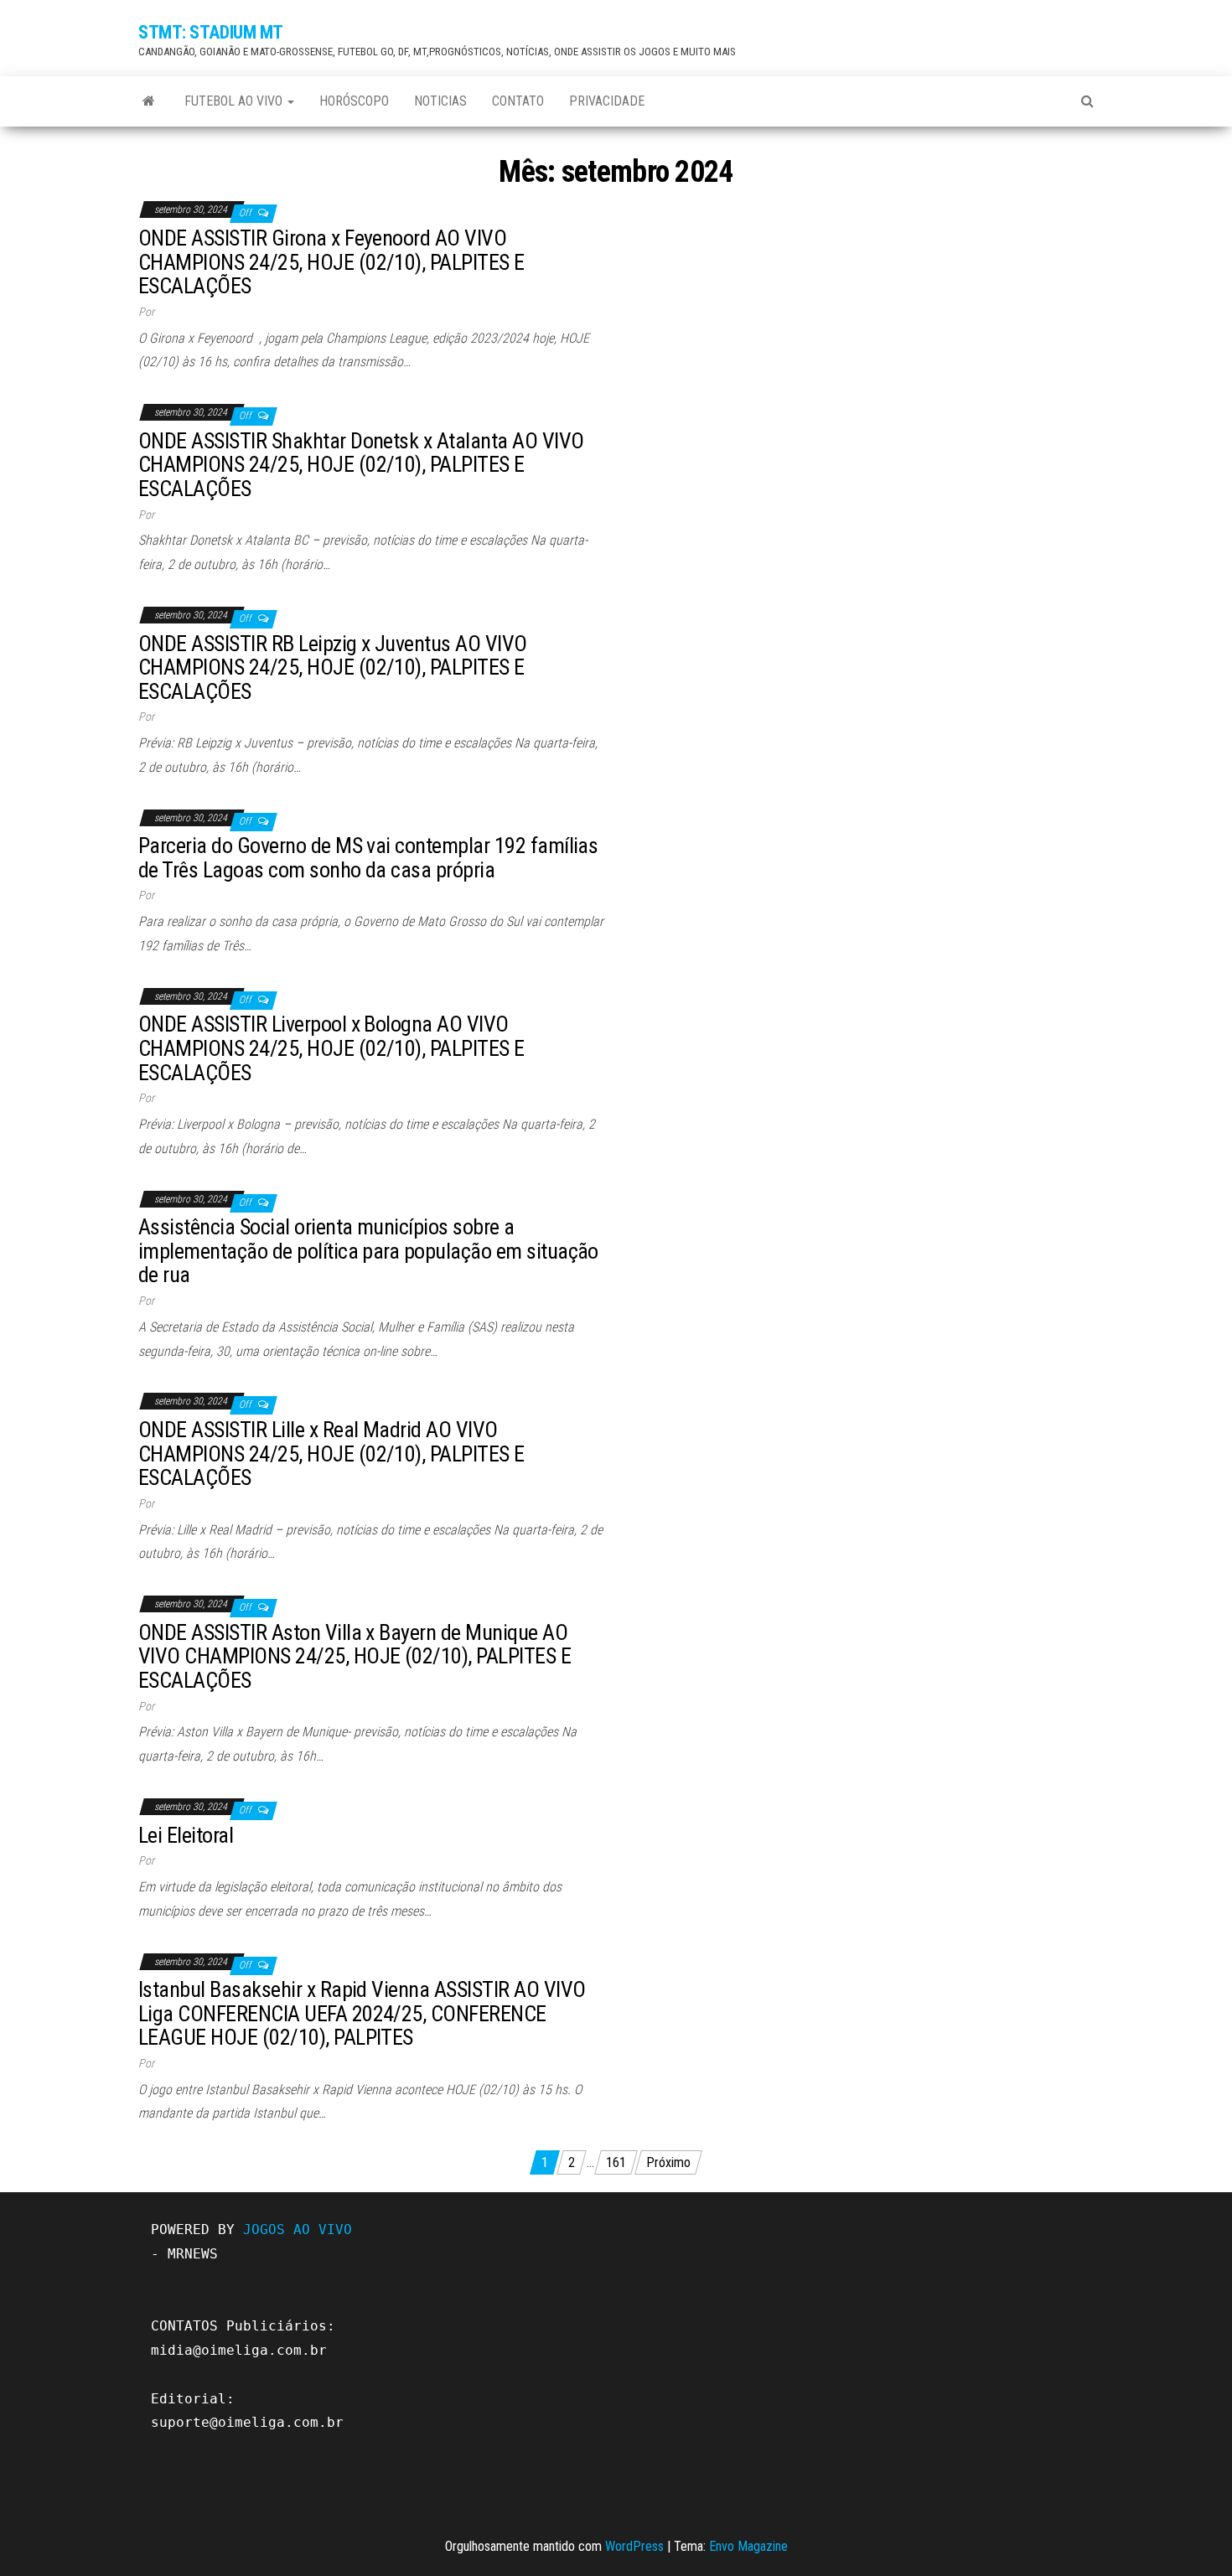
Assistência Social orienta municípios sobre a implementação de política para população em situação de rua (368, 1251)
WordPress (634, 2546)
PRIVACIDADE (607, 101)
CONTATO (518, 101)
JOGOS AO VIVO (298, 2229)
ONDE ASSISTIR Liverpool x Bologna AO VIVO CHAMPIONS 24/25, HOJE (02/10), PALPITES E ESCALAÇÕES (331, 1048)
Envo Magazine (748, 2546)
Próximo (668, 2162)
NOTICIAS (440, 101)
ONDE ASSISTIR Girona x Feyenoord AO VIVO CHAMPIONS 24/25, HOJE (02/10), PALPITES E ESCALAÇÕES (331, 262)
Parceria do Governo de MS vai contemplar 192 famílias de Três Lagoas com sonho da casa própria (368, 858)
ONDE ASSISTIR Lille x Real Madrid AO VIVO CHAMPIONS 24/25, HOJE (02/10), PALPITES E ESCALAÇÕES (331, 1454)
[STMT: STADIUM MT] (149, 101)
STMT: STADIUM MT (211, 32)
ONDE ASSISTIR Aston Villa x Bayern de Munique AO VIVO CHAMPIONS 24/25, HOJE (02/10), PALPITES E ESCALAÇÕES (355, 1656)
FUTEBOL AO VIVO (235, 101)
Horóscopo (354, 101)
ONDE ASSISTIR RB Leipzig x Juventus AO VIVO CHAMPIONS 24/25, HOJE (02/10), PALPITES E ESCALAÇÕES (333, 667)
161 (616, 2162)
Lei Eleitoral (186, 1835)
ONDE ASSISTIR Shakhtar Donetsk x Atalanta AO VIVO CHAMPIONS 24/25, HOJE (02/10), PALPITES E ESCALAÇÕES (361, 465)
